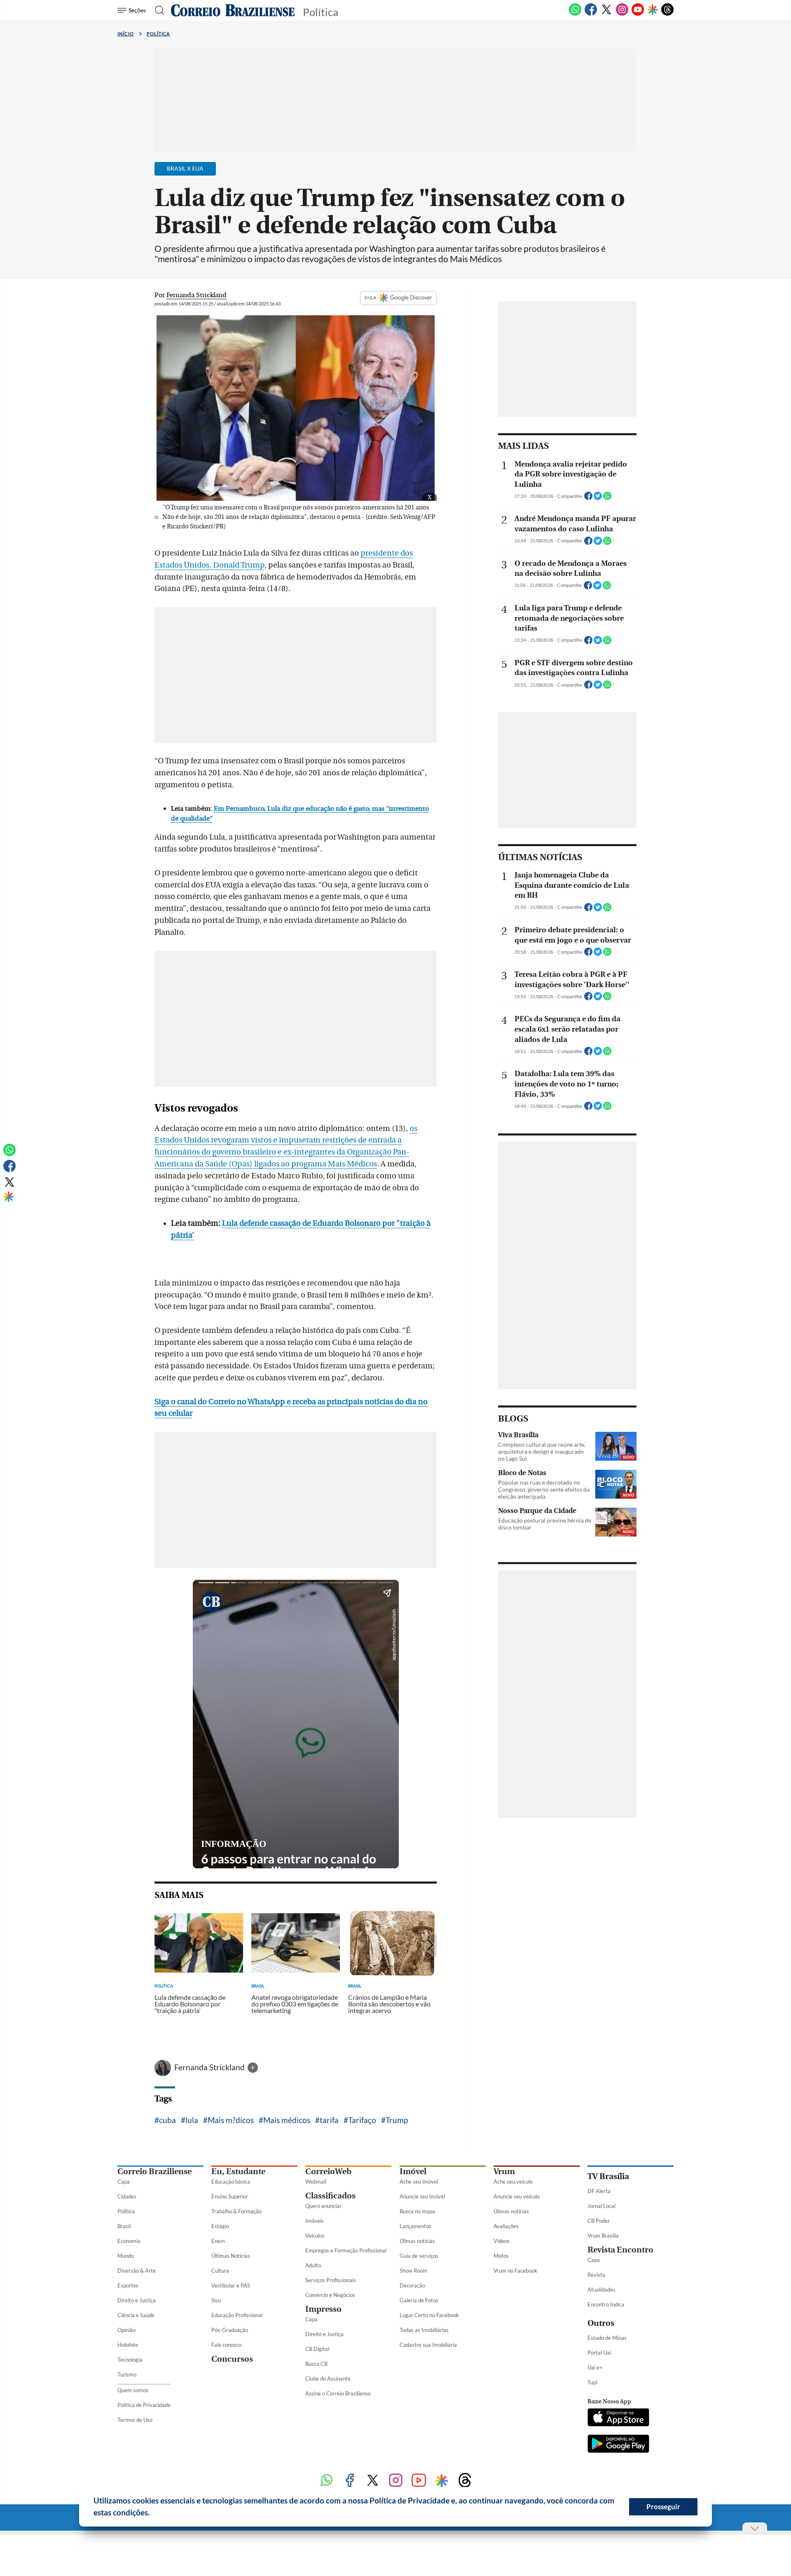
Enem (218, 2241)
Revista (596, 2275)
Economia (129, 2241)
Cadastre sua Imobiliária (428, 2345)
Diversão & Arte (137, 2271)
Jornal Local (601, 2206)
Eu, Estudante (238, 2171)
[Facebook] (591, 14)
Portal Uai (599, 2353)
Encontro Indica (606, 2304)
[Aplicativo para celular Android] (618, 2445)
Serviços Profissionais (331, 2280)
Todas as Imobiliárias (424, 2330)
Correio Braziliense (154, 2171)
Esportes (128, 2285)
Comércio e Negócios (330, 2295)
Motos (501, 2256)
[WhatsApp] (575, 14)
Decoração (412, 2285)
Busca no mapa (417, 2211)
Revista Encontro (620, 2250)
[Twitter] (606, 14)
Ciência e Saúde (136, 2315)
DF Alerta (599, 2191)
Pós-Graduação (230, 2330)
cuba (167, 2120)
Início (126, 34)
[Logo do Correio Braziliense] (233, 10)
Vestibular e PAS (231, 2285)
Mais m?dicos (231, 2120)
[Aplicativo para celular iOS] (618, 2418)
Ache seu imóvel (419, 2182)
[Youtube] (638, 14)
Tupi (592, 2382)
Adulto (313, 2265)
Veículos (315, 2236)
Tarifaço (362, 2120)
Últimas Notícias (231, 2256)
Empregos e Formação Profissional (346, 2250)
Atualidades (601, 2290)
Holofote (128, 2345)
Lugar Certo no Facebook (429, 2315)
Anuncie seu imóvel (422, 2196)
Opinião (126, 2330)
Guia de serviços (419, 2256)
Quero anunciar (323, 2206)
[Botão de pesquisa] (157, 10)
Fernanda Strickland (210, 2067)
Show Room (413, 2271)
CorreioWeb (328, 2171)
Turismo (127, 2374)
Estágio (220, 2226)
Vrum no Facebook (515, 2271)
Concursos (232, 2359)
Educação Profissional (237, 2315)
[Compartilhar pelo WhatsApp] (607, 498)
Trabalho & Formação (236, 2211)
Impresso (323, 2309)
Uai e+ (595, 2367)
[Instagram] (622, 14)
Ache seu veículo (513, 2182)
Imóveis (315, 2221)
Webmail (316, 2182)
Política (158, 34)
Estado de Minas (607, 2338)
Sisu (216, 2300)
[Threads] (667, 14)
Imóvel (413, 2171)
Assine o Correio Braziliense (338, 2393)
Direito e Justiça (137, 2300)
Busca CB (316, 2364)
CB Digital (317, 2349)
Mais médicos (287, 2120)
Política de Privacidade (144, 2405)
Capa (124, 2182)
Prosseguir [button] (663, 2507)
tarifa (329, 2120)
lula (192, 2120)
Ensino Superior (230, 2196)
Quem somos (133, 2390)
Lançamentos (415, 2226)
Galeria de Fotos (419, 2300)
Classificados (330, 2196)
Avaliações (506, 2226)
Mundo (126, 2256)
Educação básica (231, 2182)
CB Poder (599, 2221)
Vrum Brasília (603, 2236)
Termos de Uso (135, 2420)
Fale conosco (226, 2345)
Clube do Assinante (328, 2379)
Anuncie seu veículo (517, 2196)
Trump (397, 2120)
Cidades (127, 2196)
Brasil (124, 2226)
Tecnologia (130, 2360)
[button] (153, 2514)
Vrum (504, 2171)
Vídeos (502, 2241)
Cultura (220, 2271)
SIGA (371, 298)
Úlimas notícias (417, 2241)
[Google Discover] (653, 10)
